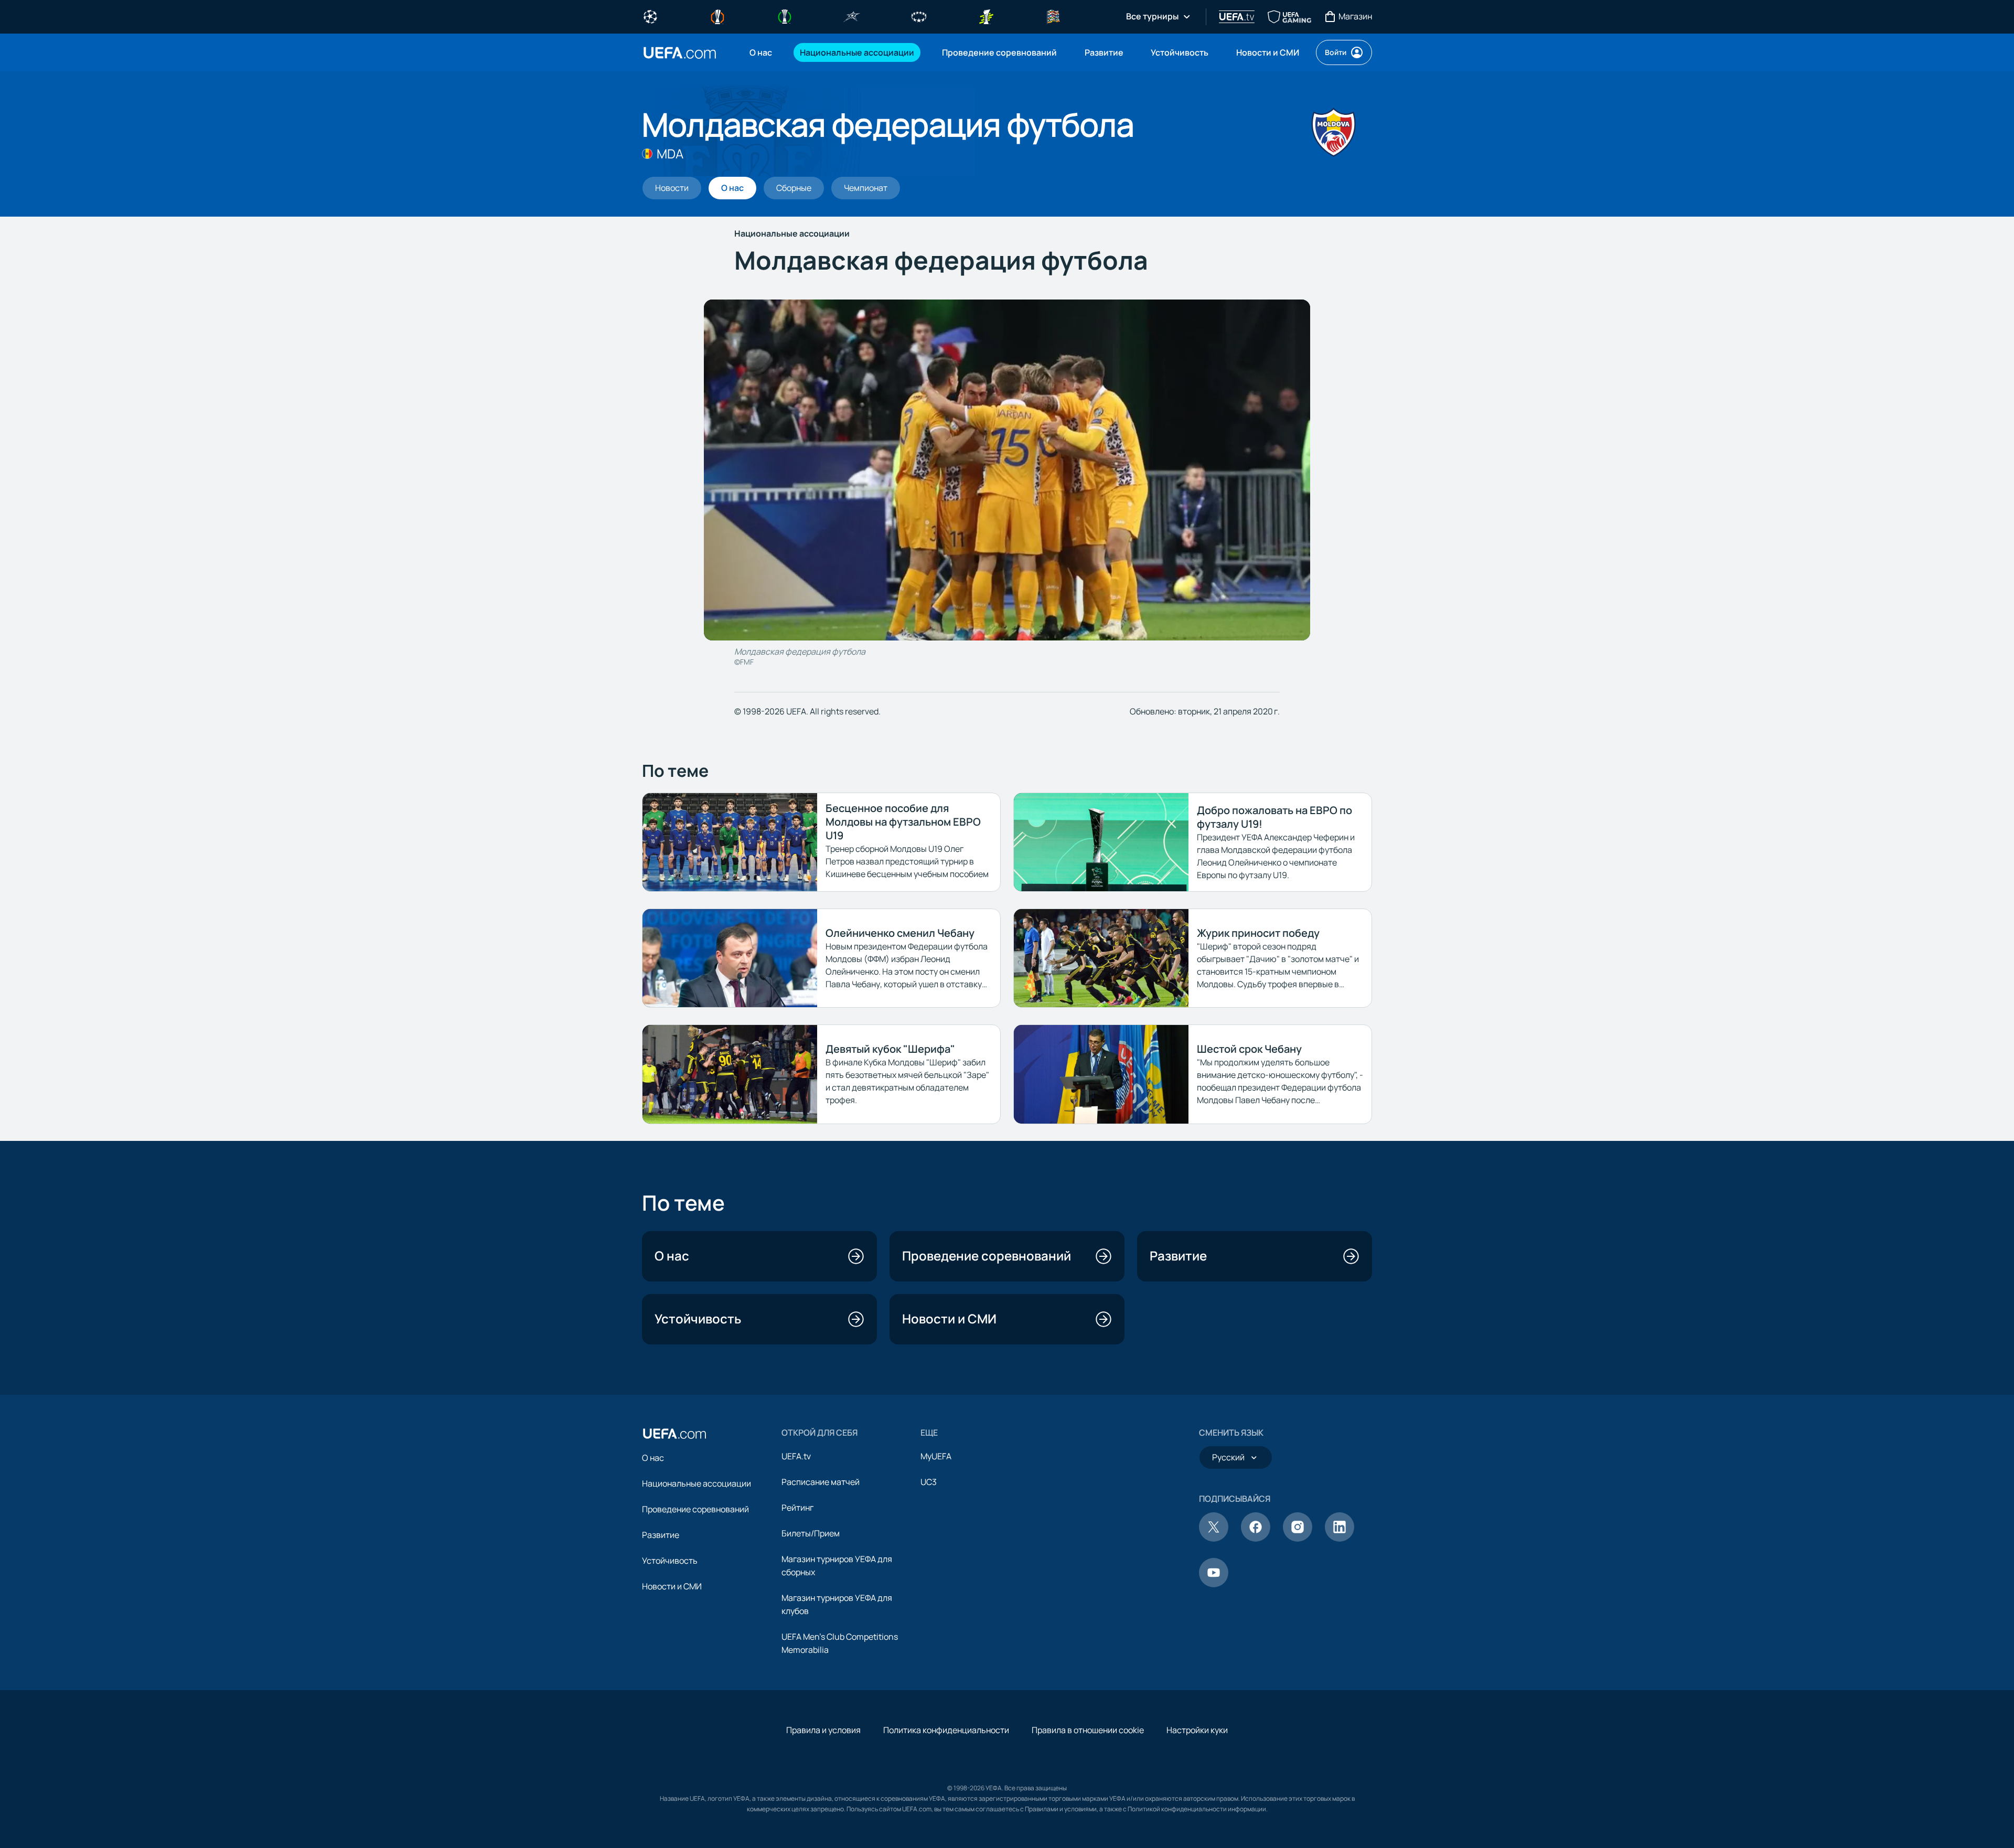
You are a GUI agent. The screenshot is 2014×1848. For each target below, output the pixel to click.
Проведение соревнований (695, 1509)
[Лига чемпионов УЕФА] (650, 16)
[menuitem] (762, 52)
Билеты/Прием (811, 1533)
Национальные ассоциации (697, 1483)
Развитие (661, 1535)
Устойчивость (670, 1561)
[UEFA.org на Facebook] (1256, 1539)
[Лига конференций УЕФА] (785, 16)
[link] (761, 52)
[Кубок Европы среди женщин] (986, 16)
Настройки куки (1197, 1730)
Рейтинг (797, 1508)
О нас (653, 1458)
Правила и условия (823, 1730)
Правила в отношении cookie (1088, 1730)
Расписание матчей (821, 1482)
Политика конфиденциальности (946, 1730)
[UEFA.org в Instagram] (1298, 1539)
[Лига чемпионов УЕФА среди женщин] (919, 16)
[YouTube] (1214, 1584)
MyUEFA (936, 1456)
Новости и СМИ (672, 1586)
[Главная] (674, 1434)
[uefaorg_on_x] (1214, 1539)
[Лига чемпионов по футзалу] (852, 16)
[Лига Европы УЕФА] (717, 16)
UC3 (929, 1482)
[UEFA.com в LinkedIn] (1340, 1539)
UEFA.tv (796, 1456)
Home (680, 53)
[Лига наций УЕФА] (1053, 16)
